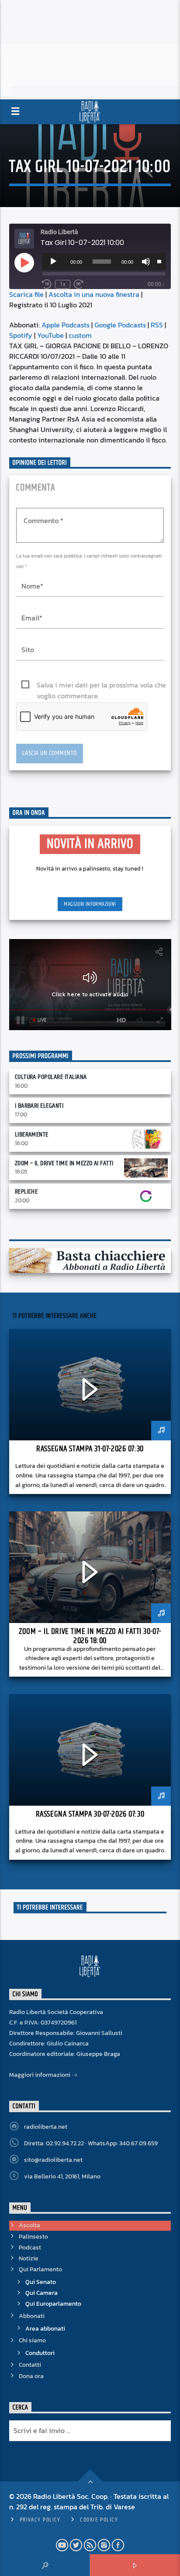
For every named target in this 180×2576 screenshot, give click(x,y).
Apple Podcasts (66, 325)
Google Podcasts (120, 325)
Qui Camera (42, 2293)
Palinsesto (33, 2237)
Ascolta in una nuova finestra (94, 294)
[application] (104, 262)
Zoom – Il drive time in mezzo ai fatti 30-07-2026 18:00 (90, 1636)
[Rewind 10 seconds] (47, 284)
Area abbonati (45, 2329)
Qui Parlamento (40, 2269)
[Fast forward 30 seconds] (79, 284)
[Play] (53, 262)
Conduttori (40, 2353)
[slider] (159, 261)
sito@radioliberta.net (53, 2160)
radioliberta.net (46, 2127)
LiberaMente (32, 1135)
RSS (157, 325)
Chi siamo (32, 2340)
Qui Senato (41, 2282)
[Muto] (146, 262)
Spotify (21, 335)
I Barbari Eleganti (39, 1106)
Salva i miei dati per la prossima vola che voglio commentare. (101, 685)
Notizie (29, 2258)
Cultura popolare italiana (51, 1077)
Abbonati (32, 2316)
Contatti (30, 2365)
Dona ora (31, 2376)
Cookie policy (99, 2520)
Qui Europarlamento (53, 2304)
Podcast (30, 2248)
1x (63, 284)
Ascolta (29, 2225)
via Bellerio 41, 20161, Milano (62, 2176)
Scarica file (26, 294)
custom (80, 335)
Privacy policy (40, 2520)
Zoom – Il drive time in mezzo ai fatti (64, 1163)
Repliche (26, 1192)
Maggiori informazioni (90, 904)
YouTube (50, 335)
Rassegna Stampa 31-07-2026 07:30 (90, 1449)
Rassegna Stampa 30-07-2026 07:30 (90, 1814)
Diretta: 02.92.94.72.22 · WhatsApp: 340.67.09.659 (91, 2143)
